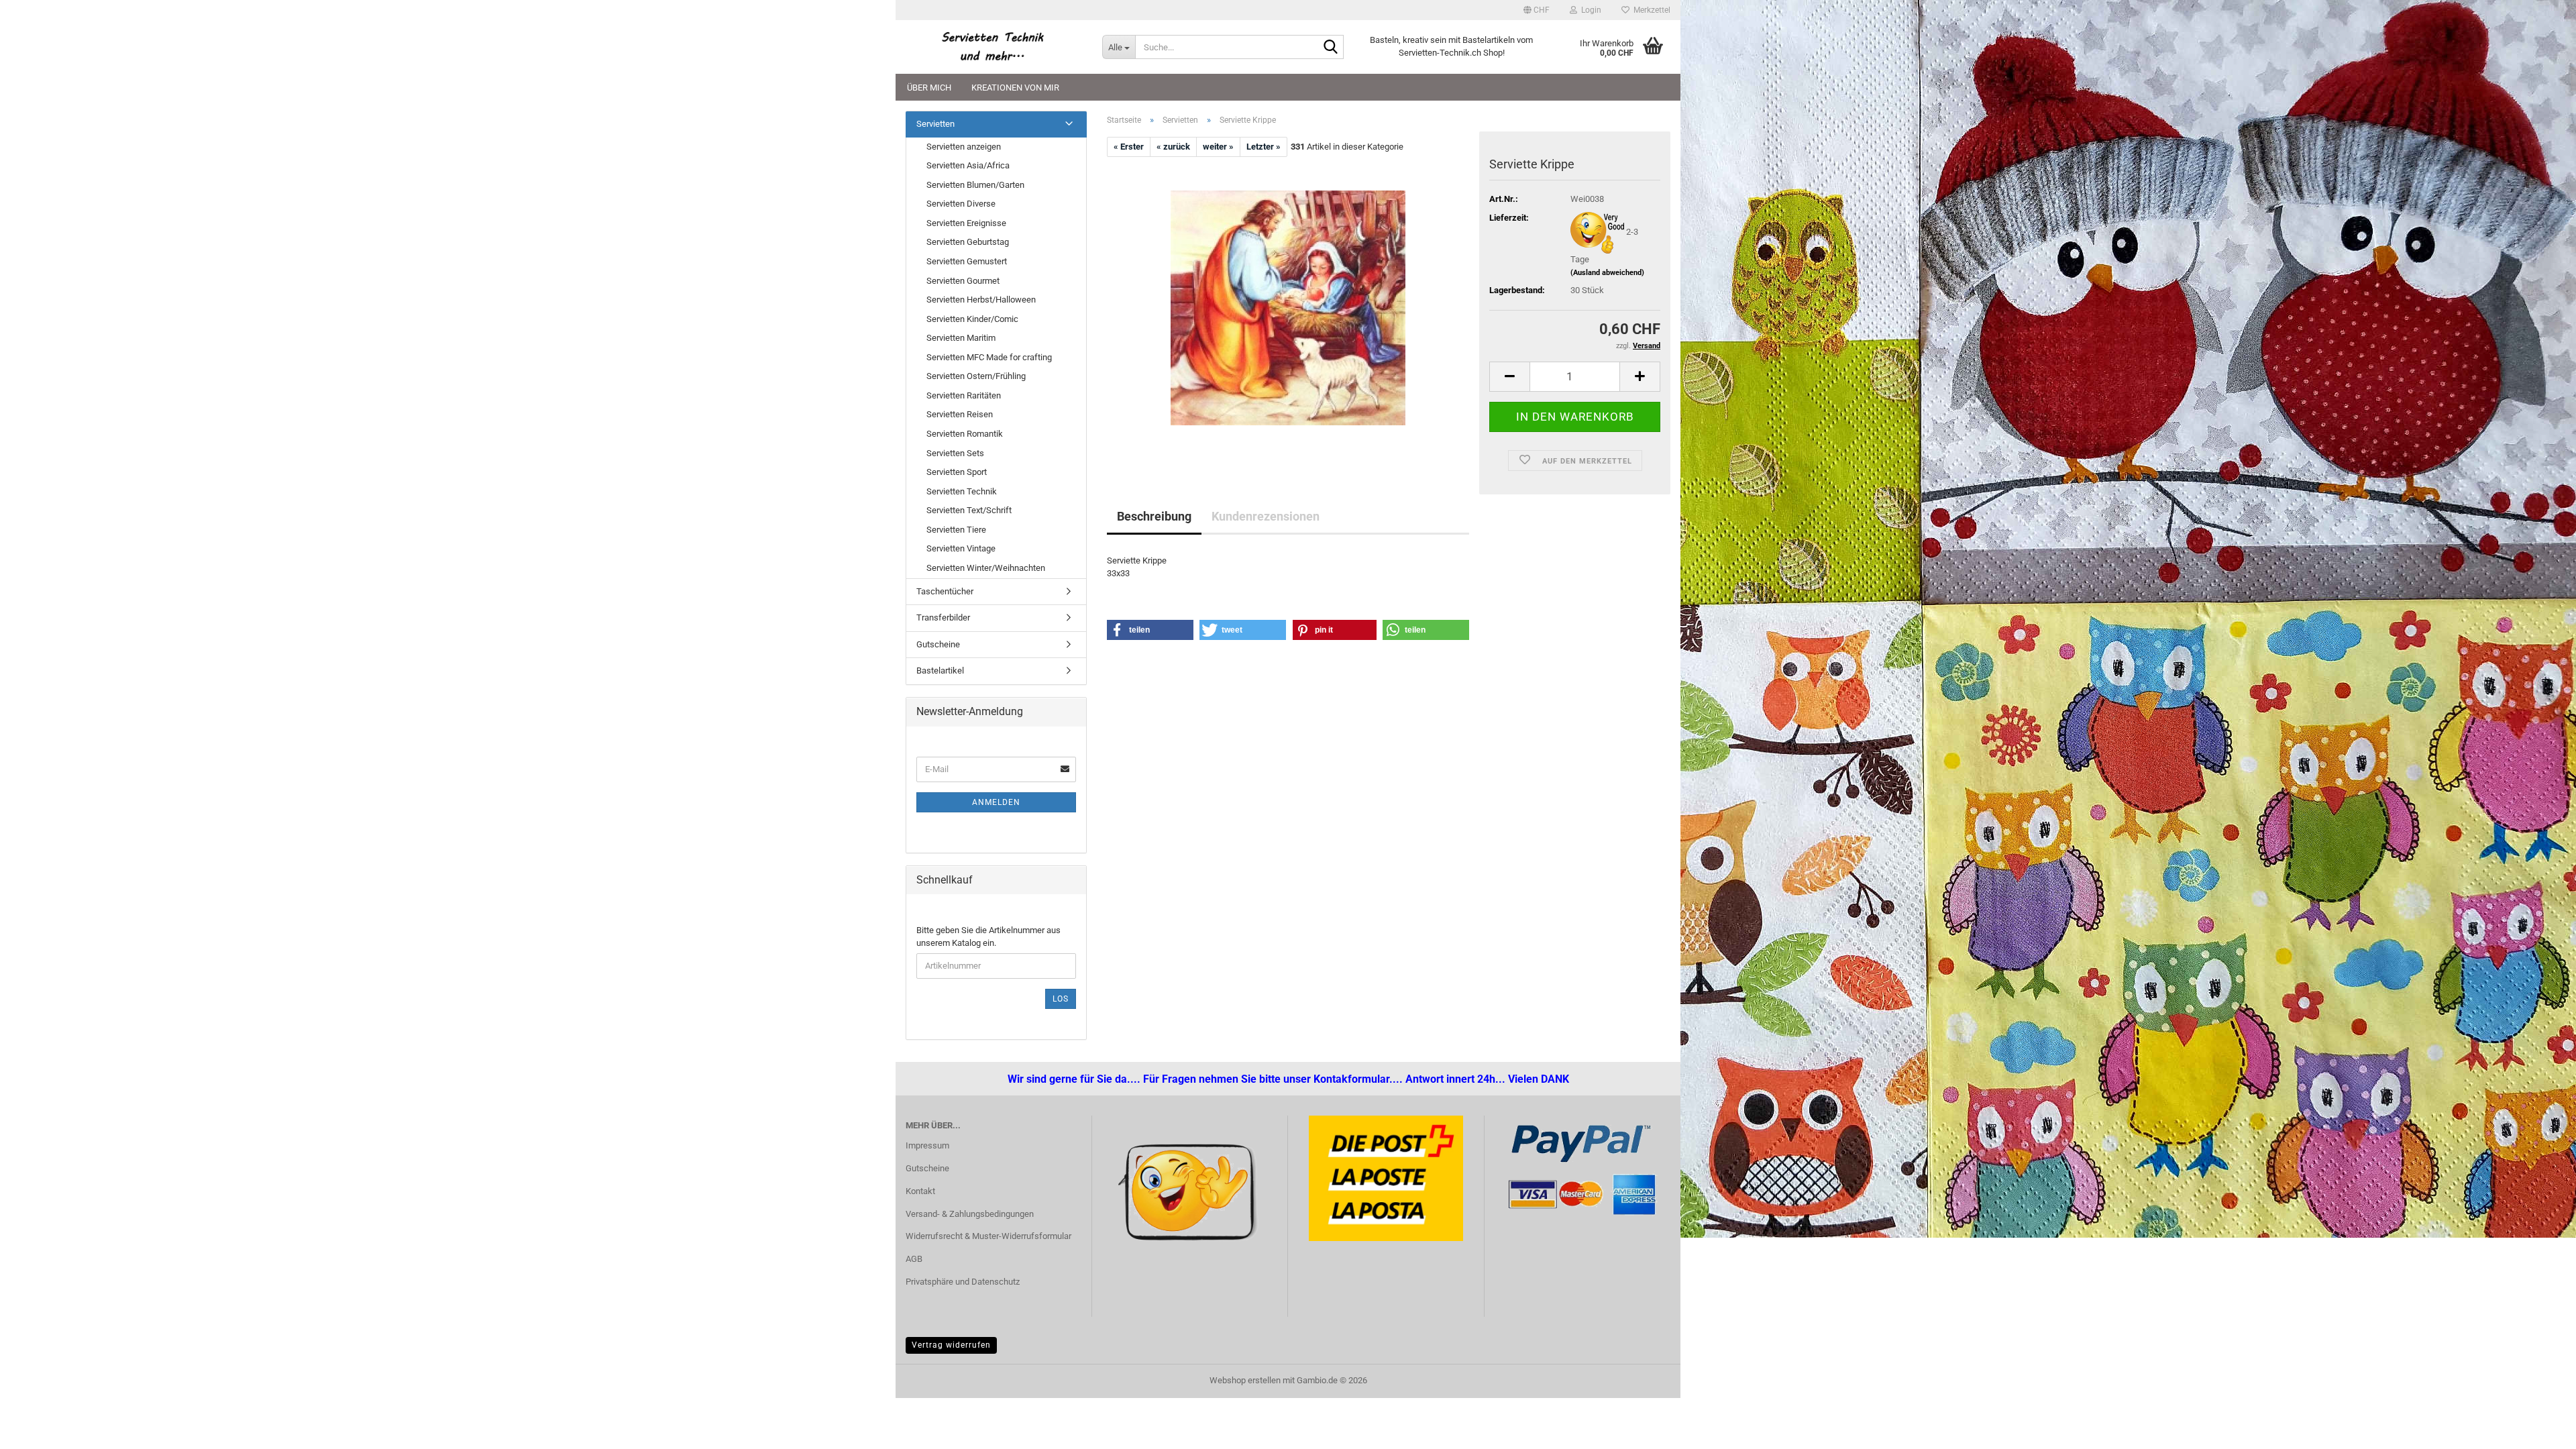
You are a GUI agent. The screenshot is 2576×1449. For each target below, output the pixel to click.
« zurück (1173, 147)
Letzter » (1264, 147)
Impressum (927, 1145)
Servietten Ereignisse (966, 223)
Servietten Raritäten (964, 395)
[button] (1537, 10)
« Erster (1129, 147)
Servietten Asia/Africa (968, 165)
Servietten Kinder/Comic (972, 319)
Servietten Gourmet (963, 281)
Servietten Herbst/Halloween (981, 300)
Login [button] (1589, 10)
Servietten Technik (962, 491)
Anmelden (996, 802)
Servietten (935, 124)
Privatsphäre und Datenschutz (963, 1282)
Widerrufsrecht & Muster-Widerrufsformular (988, 1236)
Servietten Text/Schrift (969, 510)
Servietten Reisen (960, 414)
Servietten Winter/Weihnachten (986, 568)
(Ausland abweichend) (1607, 273)
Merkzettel (1650, 10)
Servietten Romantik (965, 434)
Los (1061, 999)
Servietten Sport (957, 472)
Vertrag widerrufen (951, 1345)
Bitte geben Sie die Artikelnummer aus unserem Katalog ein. (988, 936)
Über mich (929, 88)
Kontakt (920, 1191)
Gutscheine (938, 644)
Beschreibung (1154, 516)
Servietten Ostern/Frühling (976, 376)
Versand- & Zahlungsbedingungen (970, 1214)
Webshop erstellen (1245, 1380)
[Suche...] (1331, 48)
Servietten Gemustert (967, 261)
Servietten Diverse (961, 204)
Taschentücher (945, 591)
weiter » (1218, 147)
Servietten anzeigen (964, 147)
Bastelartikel (940, 670)
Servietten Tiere (956, 530)
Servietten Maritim (961, 338)
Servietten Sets (955, 453)
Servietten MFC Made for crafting (989, 357)
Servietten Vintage (961, 548)
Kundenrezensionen (1266, 516)
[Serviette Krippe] (1288, 308)
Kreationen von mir (1015, 88)
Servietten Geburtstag (968, 242)
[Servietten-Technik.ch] (994, 47)
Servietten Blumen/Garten (975, 185)
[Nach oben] (37, 1429)
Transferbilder (943, 618)
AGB (914, 1259)
